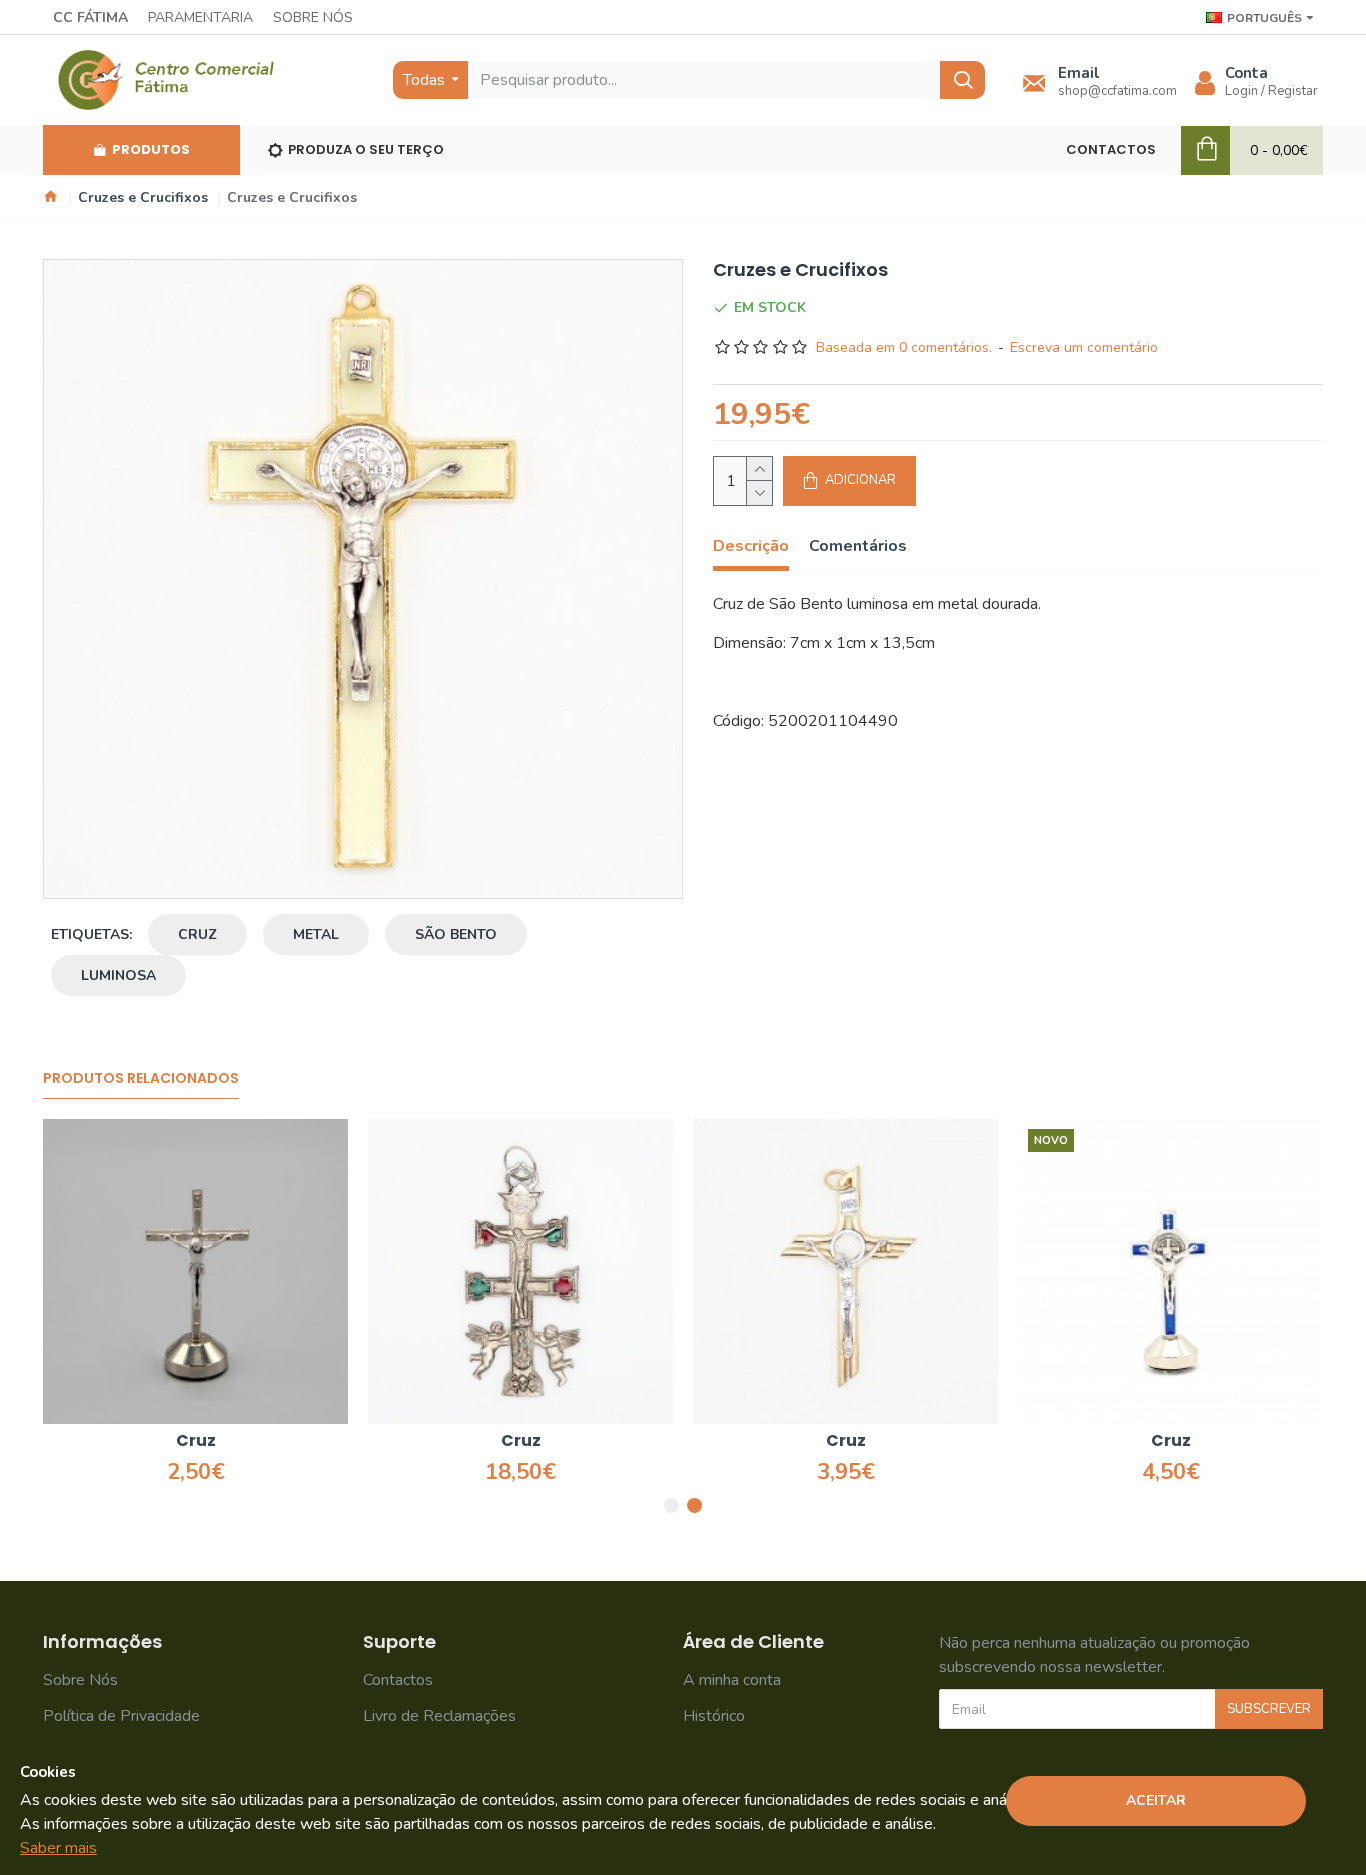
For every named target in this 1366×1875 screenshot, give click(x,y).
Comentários (858, 546)
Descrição (751, 546)
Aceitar (1156, 1800)
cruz (197, 934)
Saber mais (58, 1848)
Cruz (196, 1441)
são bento (456, 934)
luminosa (118, 975)
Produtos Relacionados (141, 1079)
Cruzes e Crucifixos (143, 197)
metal (316, 934)
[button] (671, 1505)
